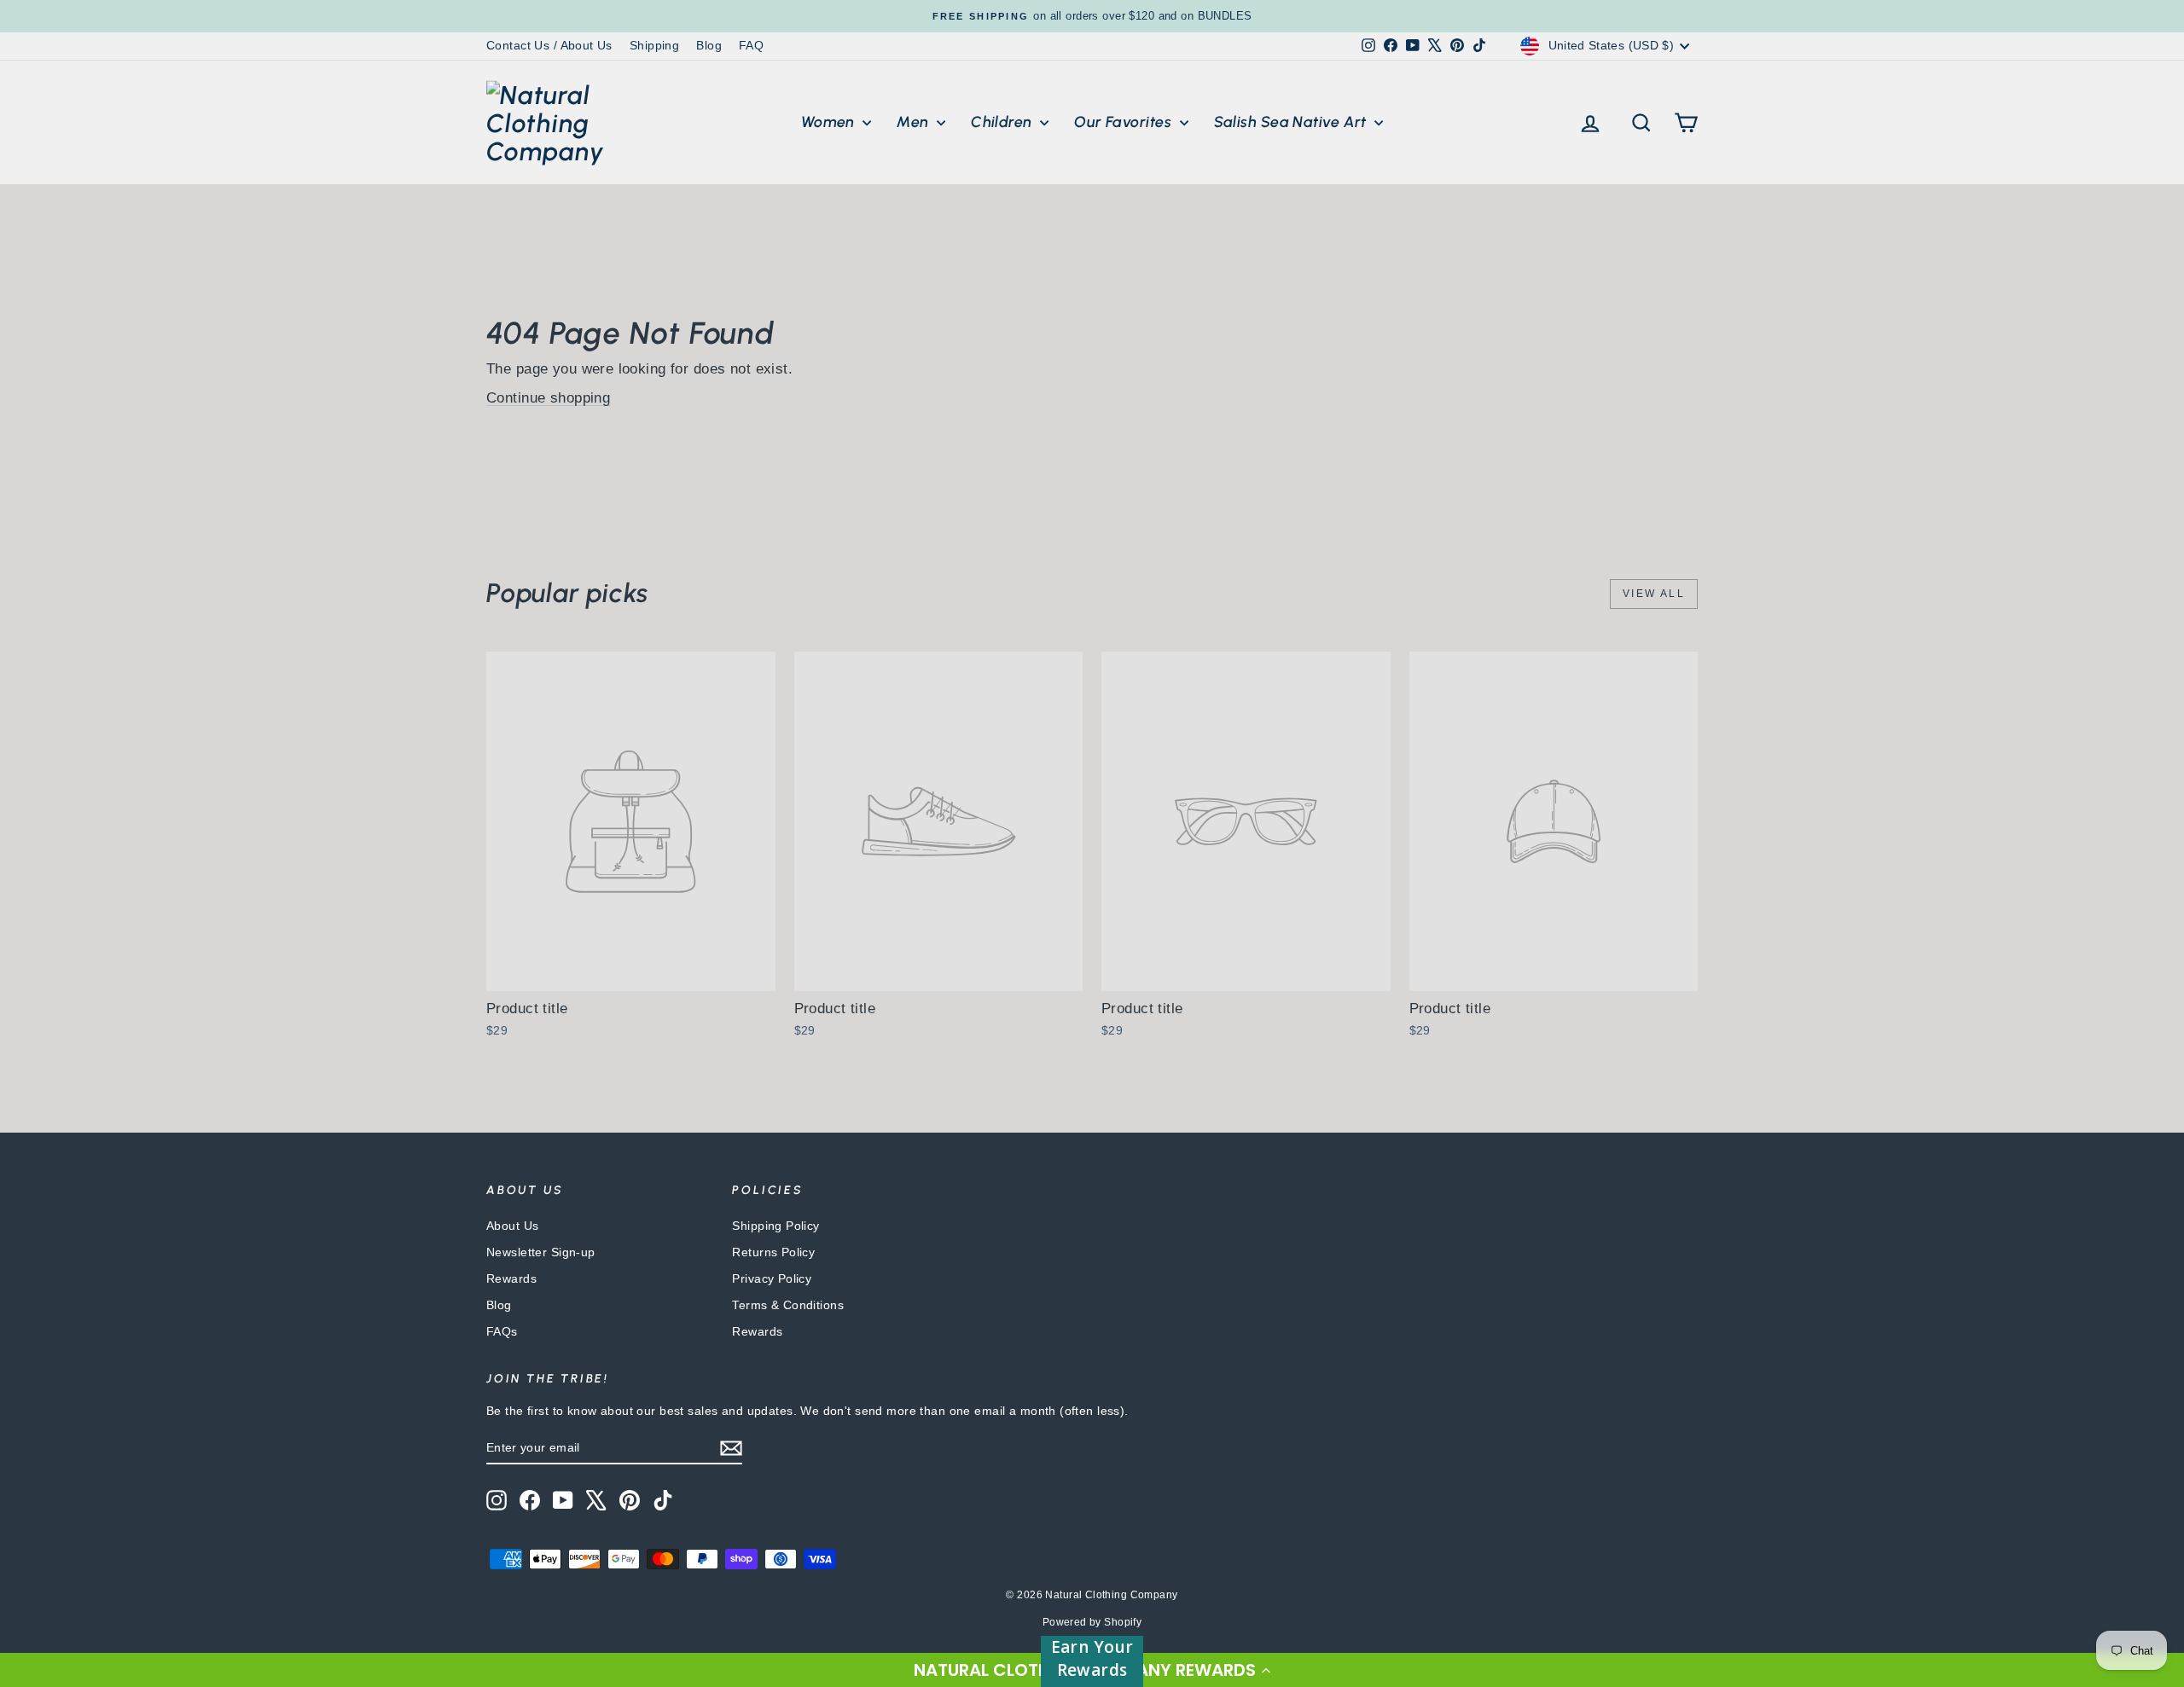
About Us (512, 1226)
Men (915, 122)
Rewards (511, 1278)
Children (1003, 122)
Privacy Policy (772, 1278)
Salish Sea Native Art (1292, 122)
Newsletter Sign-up (541, 1252)
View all (1654, 594)
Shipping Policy (775, 1226)
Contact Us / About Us (549, 45)
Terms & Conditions (788, 1305)
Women (830, 122)
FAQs (502, 1331)
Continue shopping (548, 398)
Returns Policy (773, 1252)
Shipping (654, 45)
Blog (709, 45)
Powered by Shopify (1092, 1622)
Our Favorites (1124, 122)
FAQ (751, 45)
